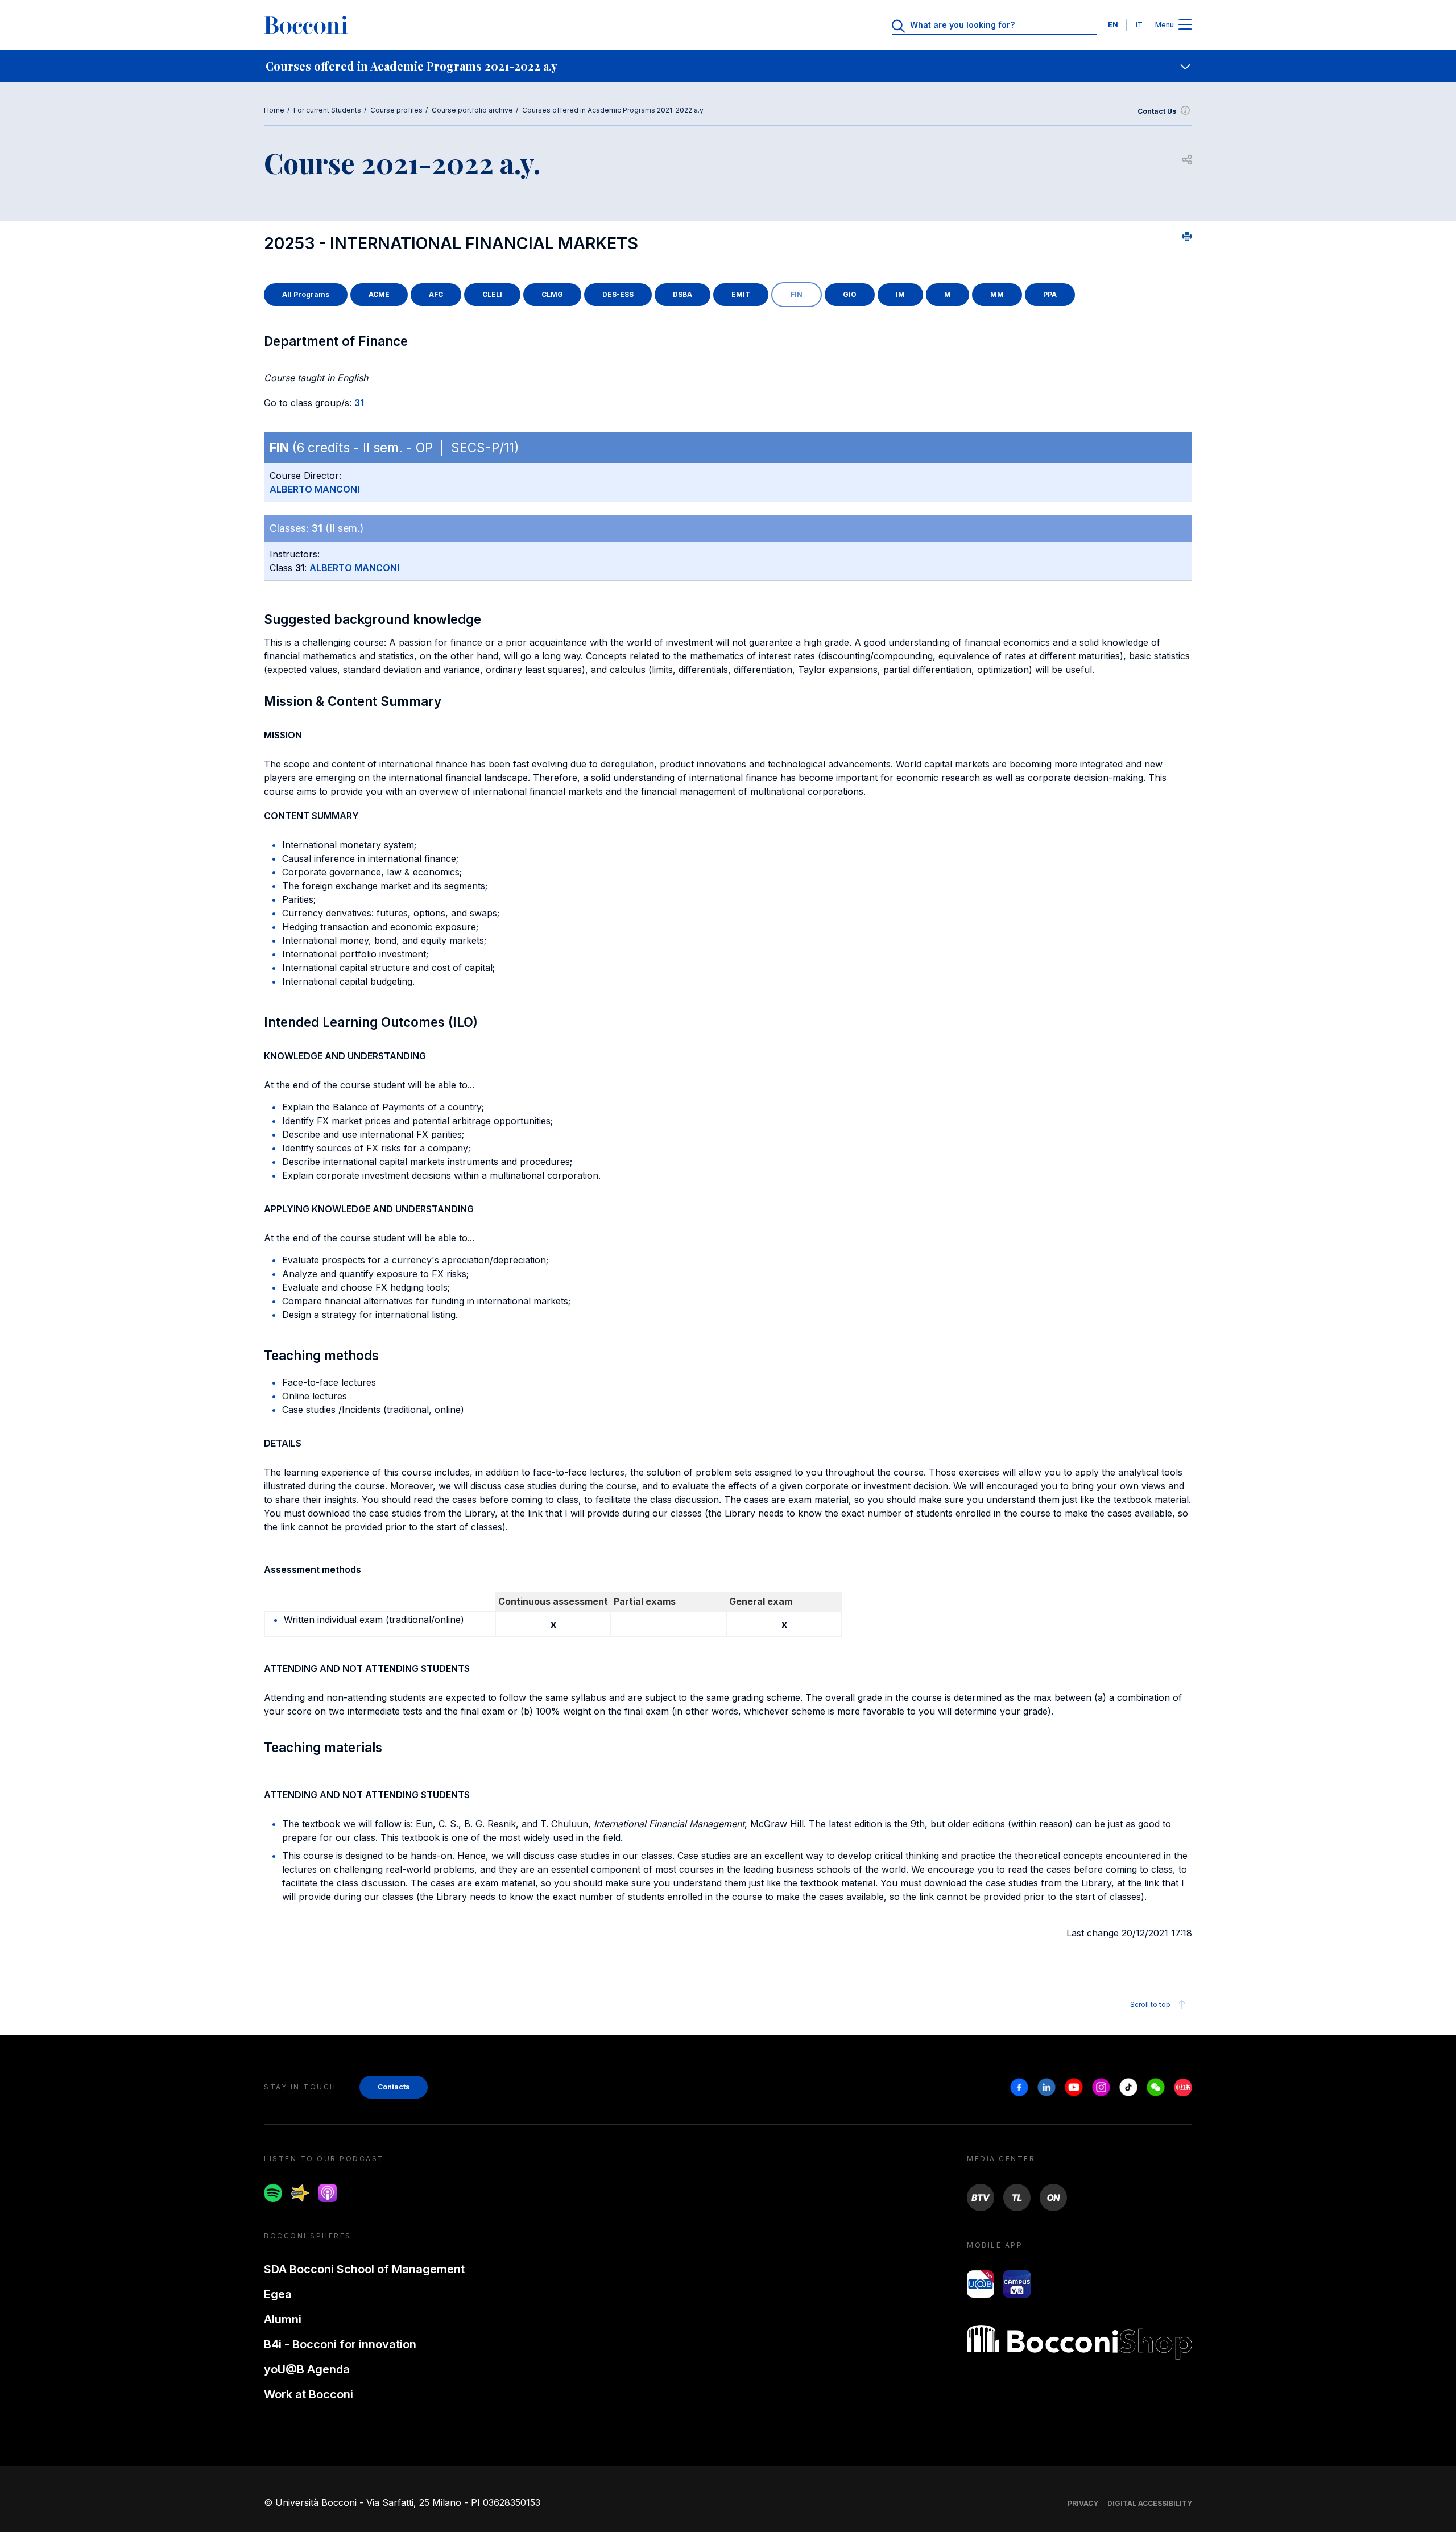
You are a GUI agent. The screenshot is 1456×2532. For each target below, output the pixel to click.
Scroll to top (1150, 2004)
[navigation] (728, 66)
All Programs (306, 294)
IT (1139, 25)
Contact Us (1157, 111)
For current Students (327, 110)
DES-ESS (618, 294)
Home (274, 110)
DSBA (682, 294)
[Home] (306, 25)
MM (997, 294)
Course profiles (396, 110)
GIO (850, 294)
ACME (379, 294)
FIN (797, 294)
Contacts (394, 2087)
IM (900, 294)
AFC (436, 294)
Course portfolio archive (472, 110)
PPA (1050, 294)
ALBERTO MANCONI (315, 489)
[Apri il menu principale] (1185, 25)
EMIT (741, 294)
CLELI (492, 294)
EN (1113, 25)
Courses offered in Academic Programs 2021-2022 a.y (613, 110)
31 (359, 403)
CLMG (552, 294)
